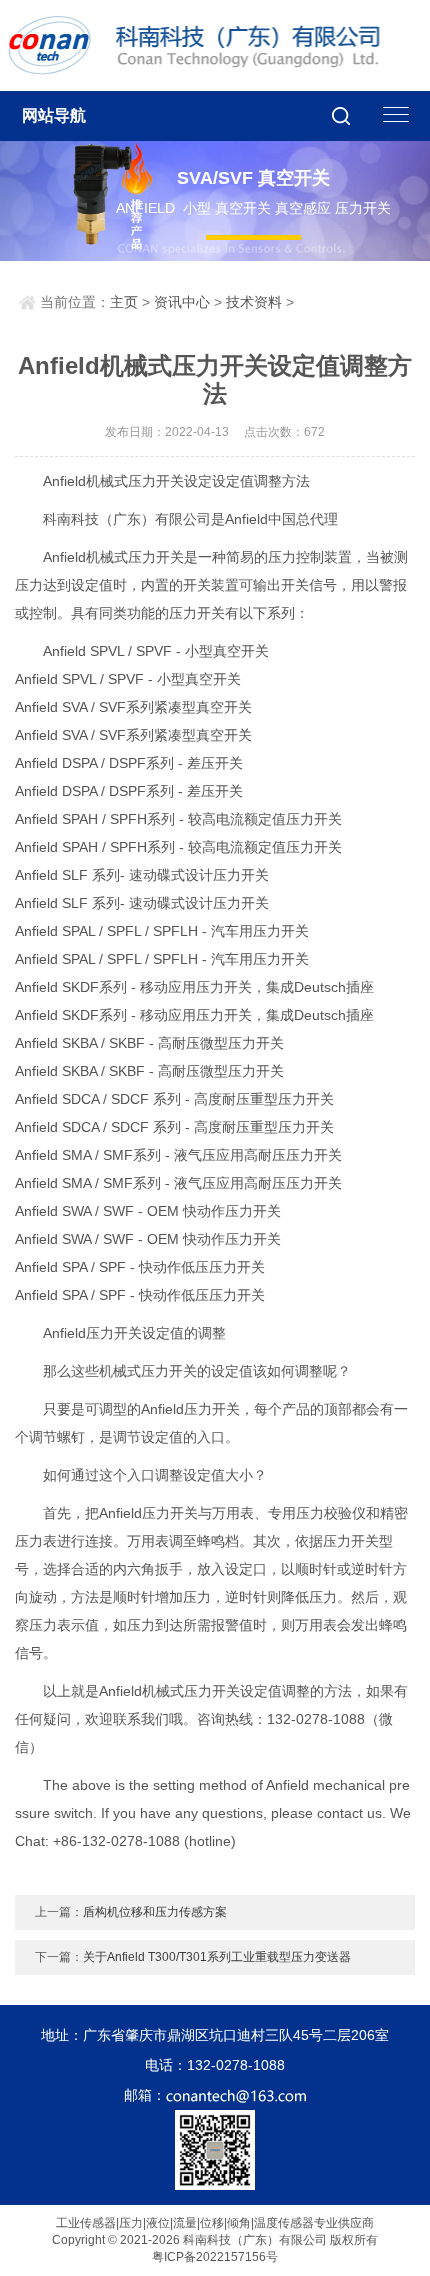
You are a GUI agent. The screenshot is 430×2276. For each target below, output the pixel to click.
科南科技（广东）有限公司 (204, 45)
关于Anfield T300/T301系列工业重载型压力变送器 (217, 1957)
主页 (124, 302)
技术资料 (254, 302)
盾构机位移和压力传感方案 (155, 1912)
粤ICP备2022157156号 (215, 2257)
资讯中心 (182, 302)
